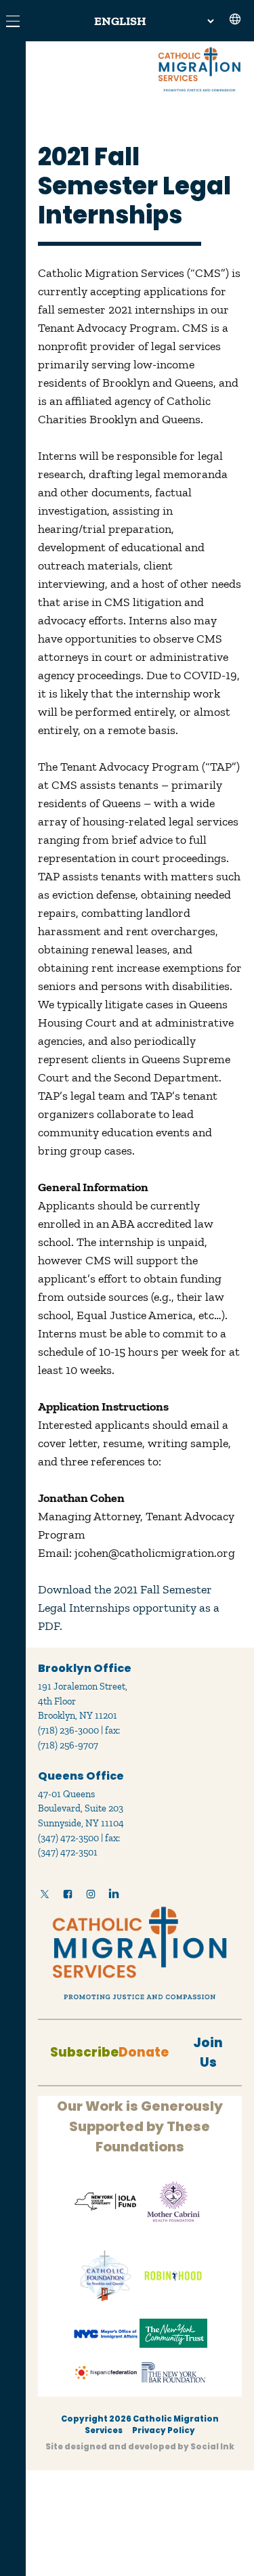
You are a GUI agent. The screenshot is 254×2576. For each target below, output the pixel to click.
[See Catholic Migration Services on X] (45, 1897)
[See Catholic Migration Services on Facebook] (68, 1897)
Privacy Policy (164, 2430)
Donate (144, 2052)
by (140, 2447)
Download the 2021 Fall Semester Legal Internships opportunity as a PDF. (129, 1608)
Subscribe (84, 2052)
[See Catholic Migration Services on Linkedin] (114, 1897)
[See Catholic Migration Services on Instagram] (91, 1897)
